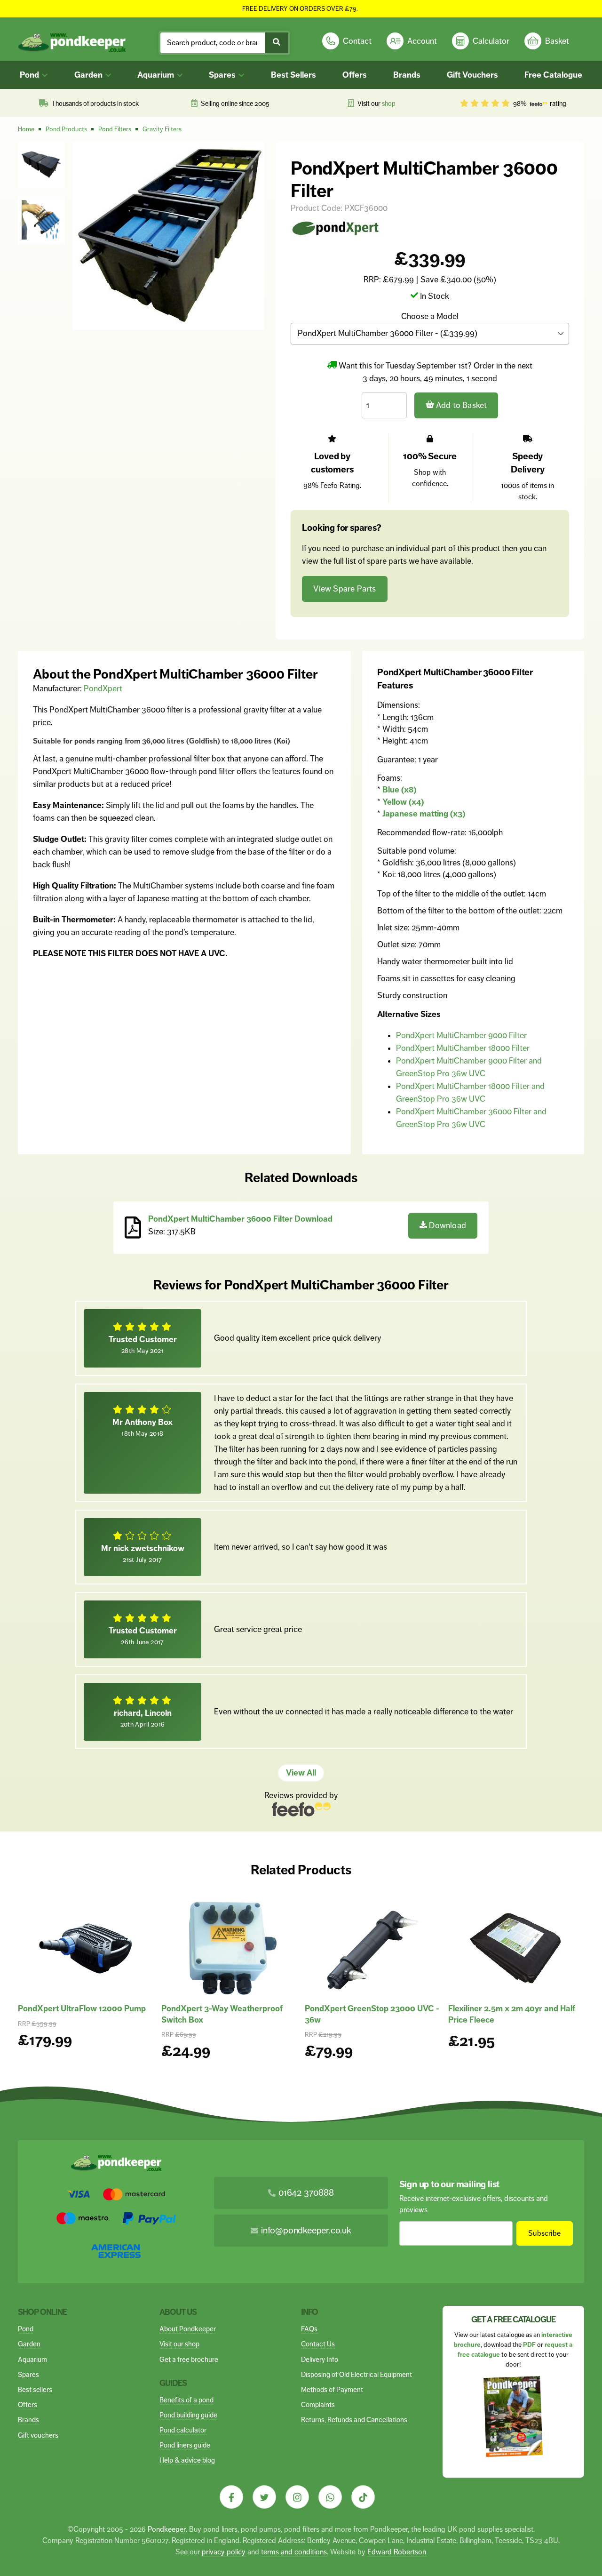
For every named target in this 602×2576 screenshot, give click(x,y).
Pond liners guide (185, 2445)
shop (389, 104)
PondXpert (103, 688)
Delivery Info (320, 2359)
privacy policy (224, 2552)
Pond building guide (188, 2415)
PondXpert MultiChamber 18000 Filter (463, 1048)
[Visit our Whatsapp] (330, 2497)
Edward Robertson (397, 2552)
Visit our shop (179, 2344)
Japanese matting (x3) (424, 814)
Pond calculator (183, 2430)
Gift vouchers (38, 2435)
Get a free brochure (189, 2359)
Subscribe (544, 2233)
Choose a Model (430, 316)
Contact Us (318, 2344)
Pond (30, 75)
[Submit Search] (277, 43)
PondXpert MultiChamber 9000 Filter (461, 1035)
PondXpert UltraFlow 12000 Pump (82, 2008)
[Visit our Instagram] (297, 2497)
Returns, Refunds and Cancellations (354, 2420)
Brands (407, 75)
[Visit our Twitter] (264, 2497)
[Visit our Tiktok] (363, 2497)
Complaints (318, 2404)
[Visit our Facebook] (231, 2497)
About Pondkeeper (188, 2329)
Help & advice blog (187, 2460)
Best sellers (35, 2389)
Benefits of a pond (186, 2400)
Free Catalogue (553, 75)
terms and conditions (294, 2552)
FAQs (309, 2329)
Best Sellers (293, 75)
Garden (89, 75)
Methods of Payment (332, 2389)
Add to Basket (461, 405)
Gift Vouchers (472, 75)
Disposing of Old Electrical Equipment (356, 2374)
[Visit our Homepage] (72, 43)
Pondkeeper (167, 2529)
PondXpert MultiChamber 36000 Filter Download (240, 1219)
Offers (355, 75)
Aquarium (157, 75)
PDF (529, 2345)
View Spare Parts (345, 589)
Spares (223, 75)
